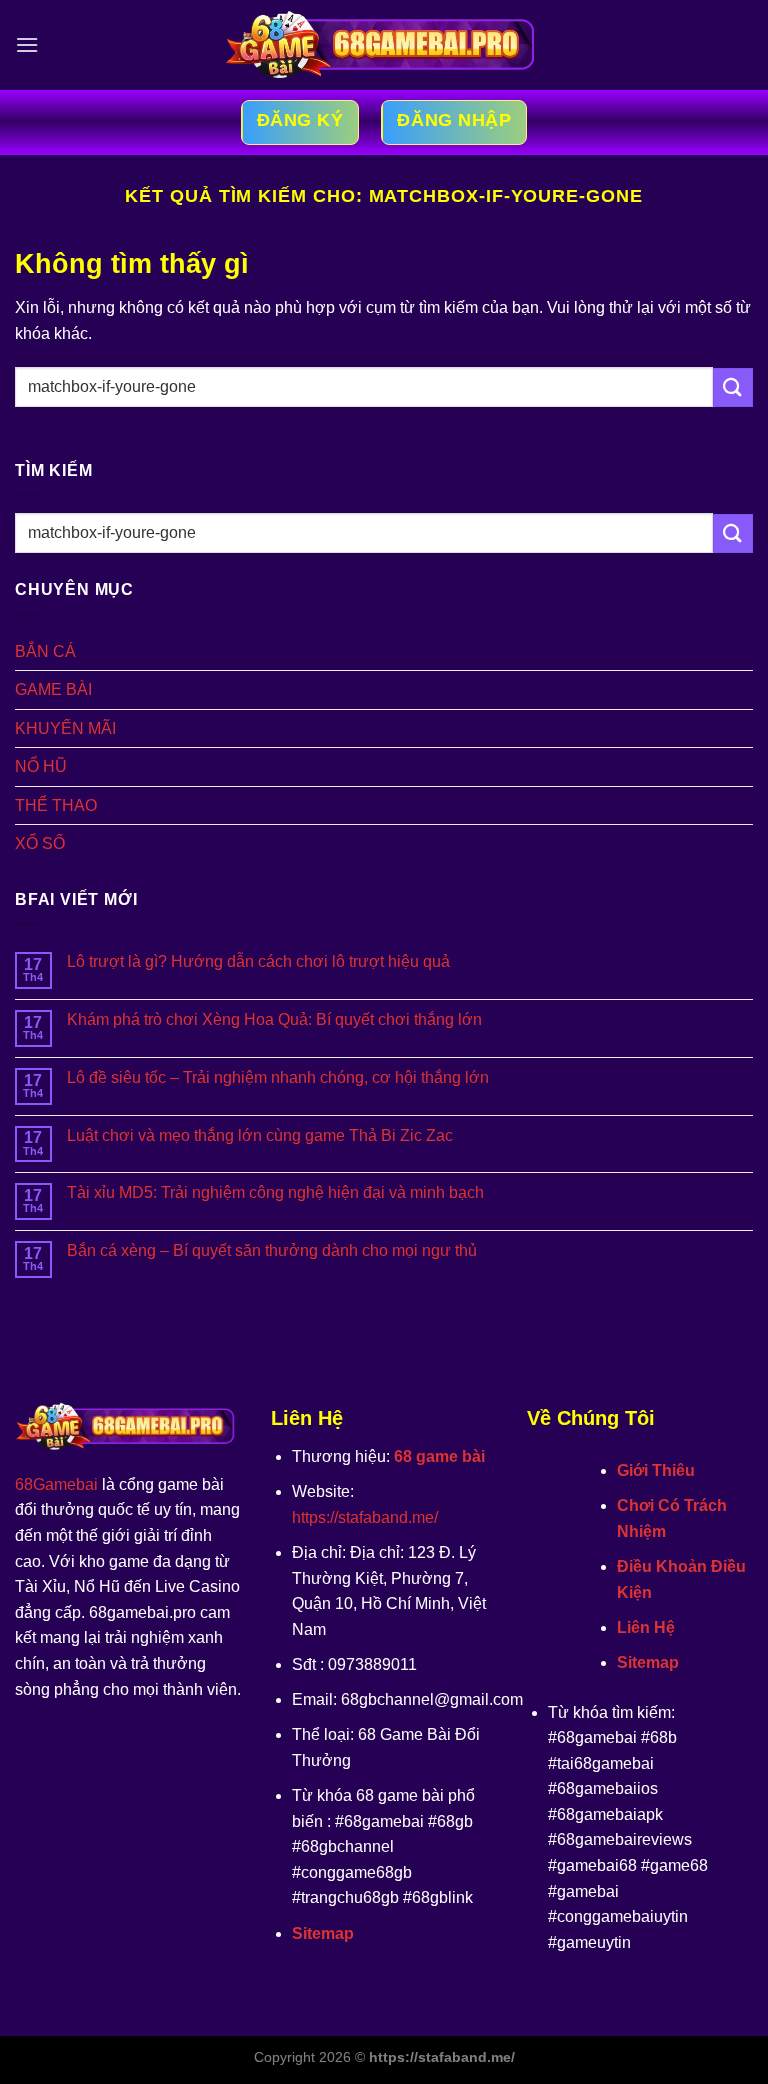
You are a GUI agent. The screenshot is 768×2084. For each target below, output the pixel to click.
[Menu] (27, 44)
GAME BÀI (53, 689)
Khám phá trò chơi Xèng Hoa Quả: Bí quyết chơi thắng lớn (274, 1019)
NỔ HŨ (41, 766)
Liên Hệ (646, 1627)
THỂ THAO (56, 805)
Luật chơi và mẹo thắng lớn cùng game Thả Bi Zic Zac (260, 1135)
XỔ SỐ (40, 843)
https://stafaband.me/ (365, 1517)
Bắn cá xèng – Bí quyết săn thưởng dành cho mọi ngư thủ (272, 1250)
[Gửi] (733, 387)
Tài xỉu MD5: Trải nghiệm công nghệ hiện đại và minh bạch (275, 1192)
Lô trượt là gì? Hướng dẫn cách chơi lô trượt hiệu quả (258, 961)
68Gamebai (56, 1484)
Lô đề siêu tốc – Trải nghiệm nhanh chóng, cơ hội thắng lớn (278, 1077)
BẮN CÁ (45, 651)
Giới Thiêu (656, 1470)
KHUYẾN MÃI (65, 728)
